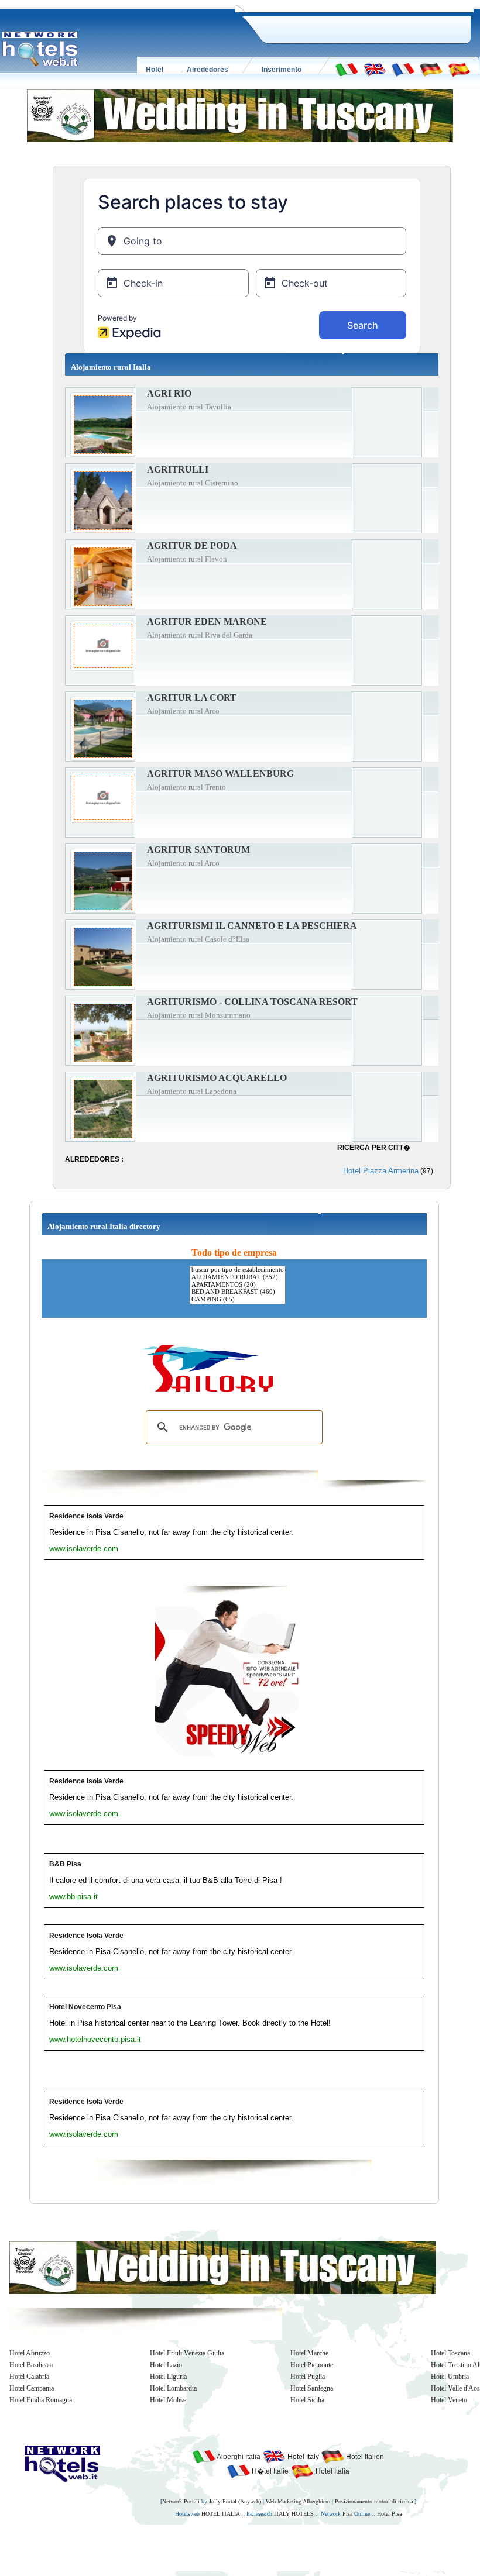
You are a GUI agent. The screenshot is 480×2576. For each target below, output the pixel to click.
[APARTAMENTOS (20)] (238, 1285)
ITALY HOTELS (294, 2514)
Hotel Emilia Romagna (41, 2400)
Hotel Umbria (450, 2377)
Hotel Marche (309, 2353)
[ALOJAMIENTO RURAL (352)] (238, 1278)
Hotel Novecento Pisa (85, 2007)
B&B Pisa (65, 1864)
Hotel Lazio (166, 2365)
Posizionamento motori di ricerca (374, 2501)
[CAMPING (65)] (238, 1300)
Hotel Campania (32, 2388)
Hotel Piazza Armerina (381, 1171)
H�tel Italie (269, 2471)
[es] (459, 69)
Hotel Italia (332, 2471)
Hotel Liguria (168, 2377)
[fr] (403, 69)
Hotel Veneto (449, 2400)
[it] (347, 69)
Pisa (347, 2514)
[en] (375, 69)
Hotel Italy (302, 2457)
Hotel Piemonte (312, 2365)
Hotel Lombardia (173, 2388)
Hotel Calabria (29, 2377)
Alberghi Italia (238, 2457)
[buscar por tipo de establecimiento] (238, 1270)
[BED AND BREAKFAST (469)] (238, 1292)
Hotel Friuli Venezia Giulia (187, 2353)
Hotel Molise (168, 2400)
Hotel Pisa (389, 2514)
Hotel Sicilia (307, 2400)
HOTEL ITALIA (220, 2514)
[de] (431, 69)
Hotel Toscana (450, 2353)
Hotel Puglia (308, 2377)
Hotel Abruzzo (30, 2353)
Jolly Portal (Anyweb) (235, 2501)
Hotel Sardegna (312, 2388)
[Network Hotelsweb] (40, 49)
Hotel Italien (364, 2457)
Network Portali (181, 2501)
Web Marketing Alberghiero (298, 2501)
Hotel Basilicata (31, 2365)
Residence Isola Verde (86, 1516)
